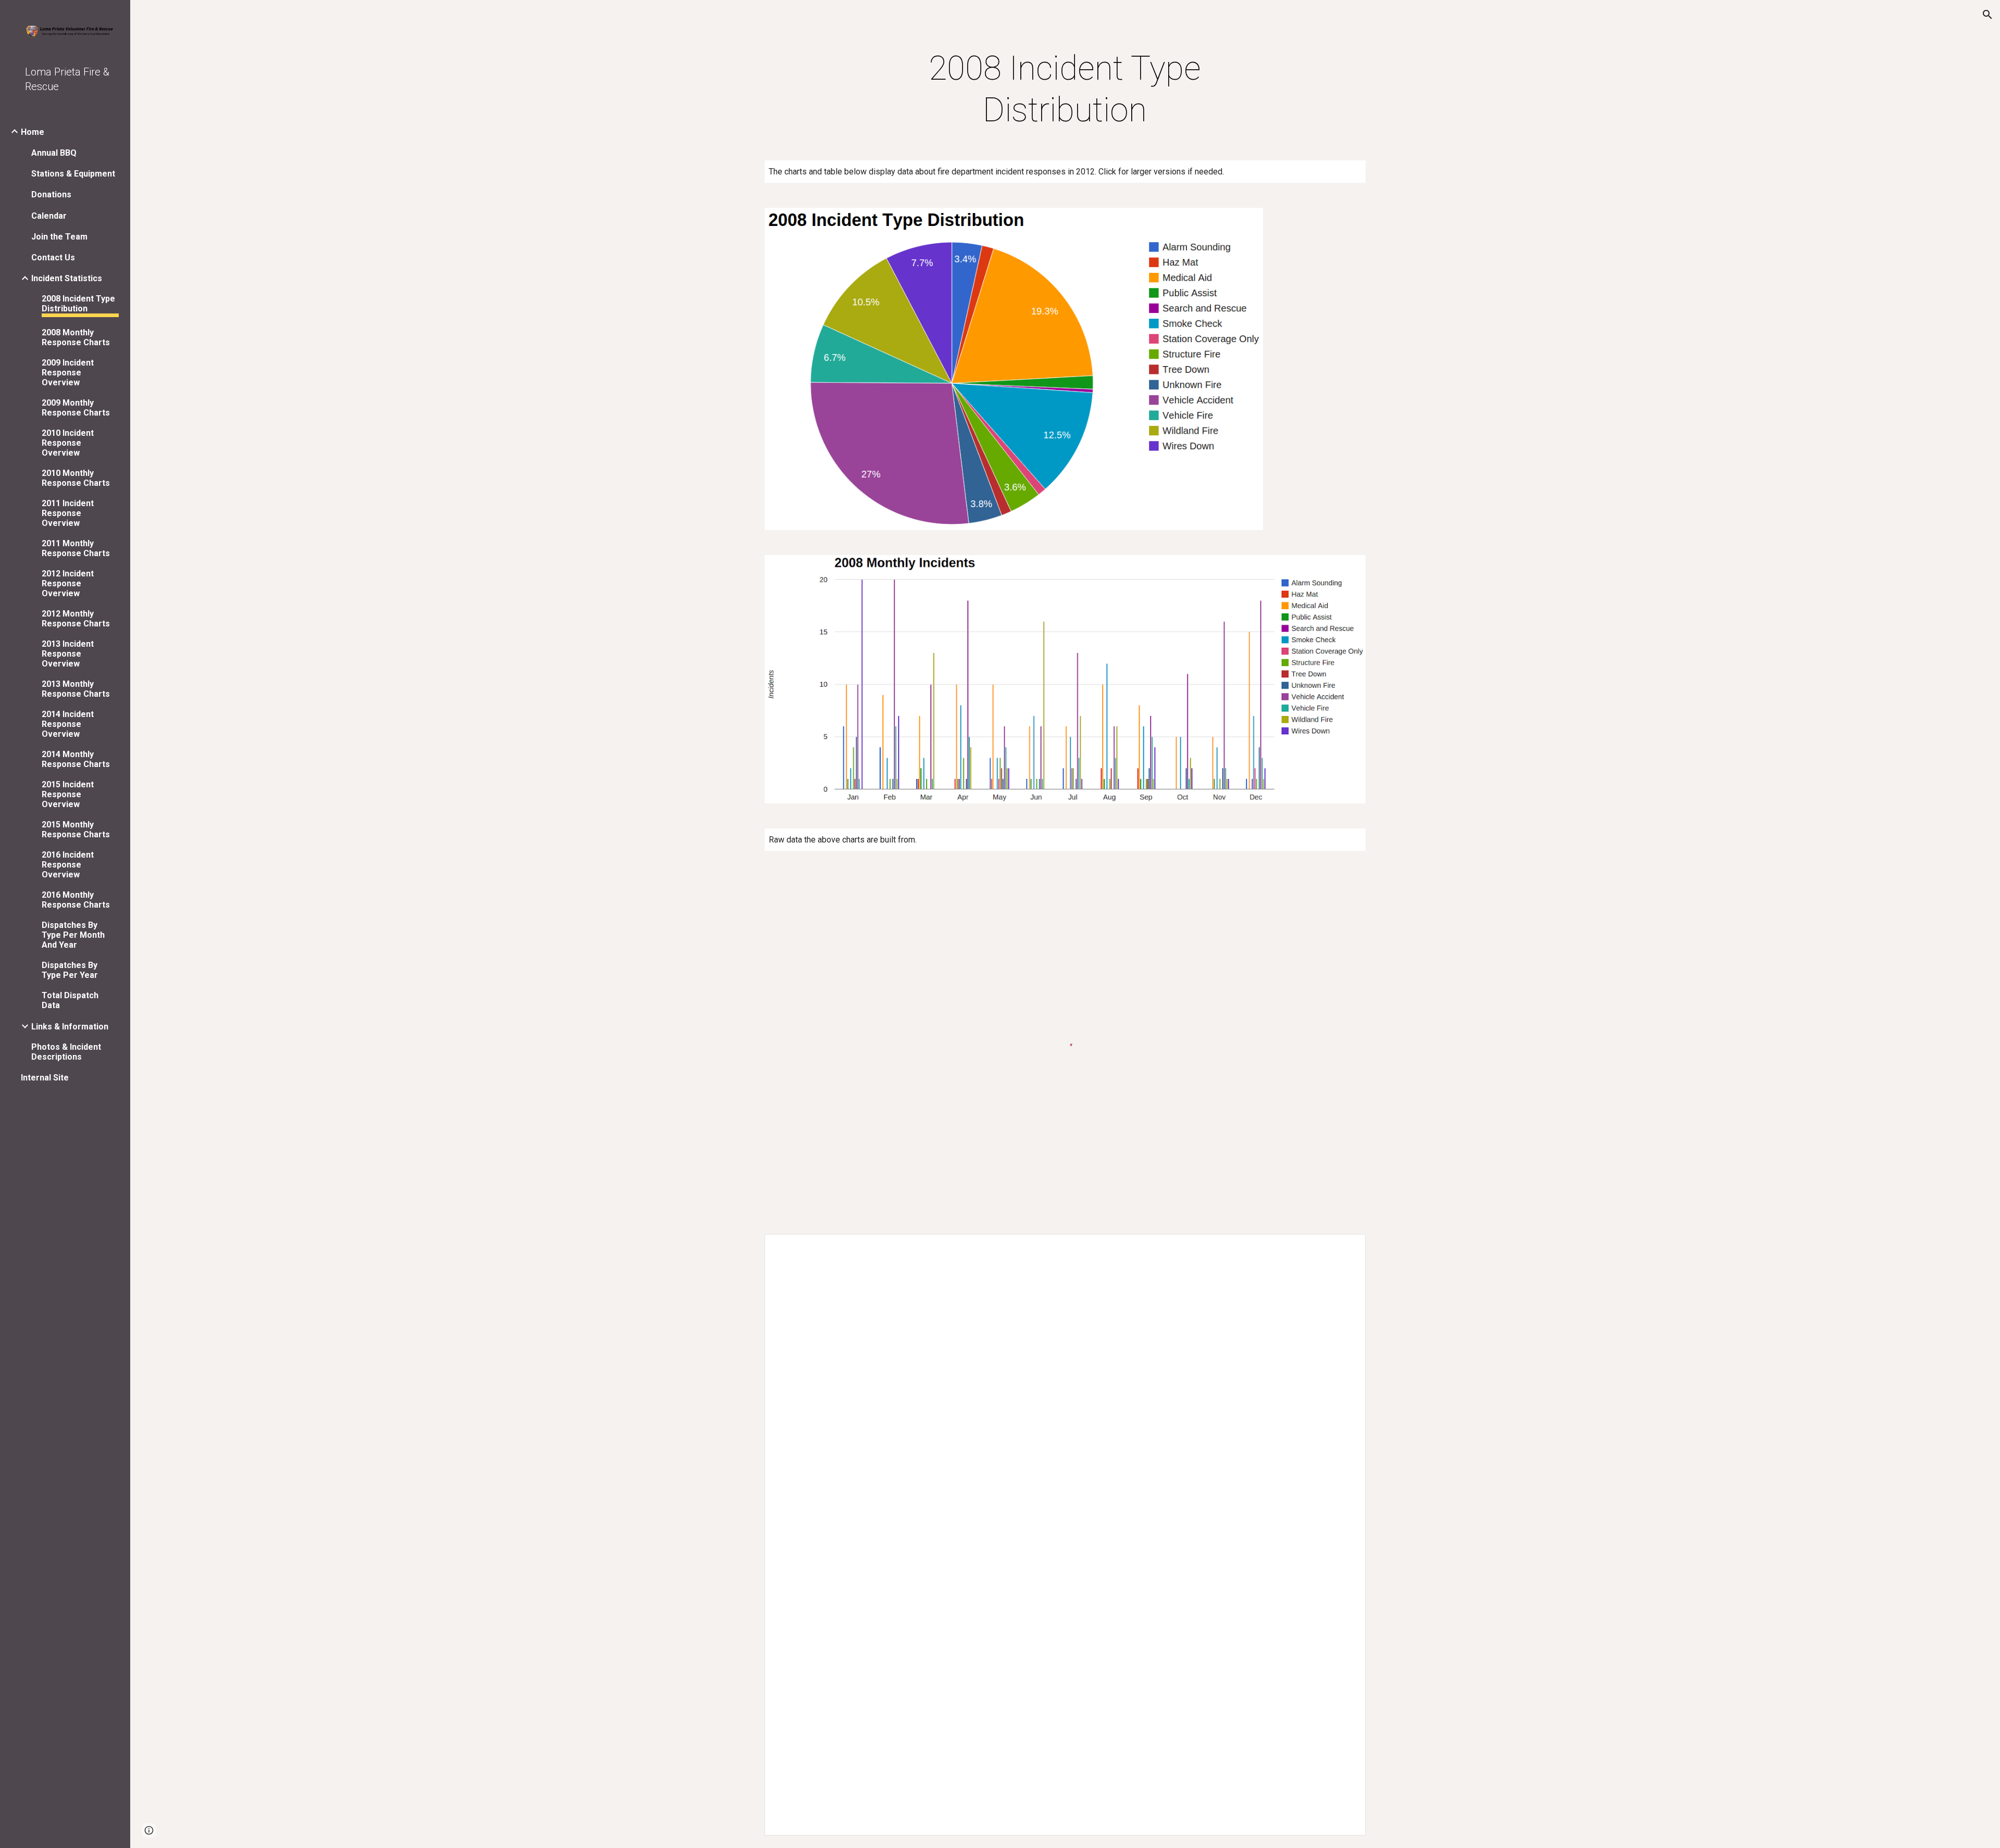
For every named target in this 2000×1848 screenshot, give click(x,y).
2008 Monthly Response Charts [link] (76, 337)
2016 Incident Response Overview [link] (68, 865)
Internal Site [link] (45, 1078)
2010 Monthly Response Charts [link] (76, 478)
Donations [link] (51, 194)
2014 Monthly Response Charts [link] (76, 759)
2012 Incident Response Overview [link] (68, 583)
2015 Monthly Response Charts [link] (76, 829)
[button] (1988, 15)
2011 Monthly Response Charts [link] (76, 548)
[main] (1065, 90)
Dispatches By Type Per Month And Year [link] (73, 935)
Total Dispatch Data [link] (70, 1000)
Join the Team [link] (59, 237)
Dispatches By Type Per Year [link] (70, 970)
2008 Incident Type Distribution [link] (78, 304)
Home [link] (33, 132)
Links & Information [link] (70, 1027)
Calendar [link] (49, 216)
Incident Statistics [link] (67, 278)
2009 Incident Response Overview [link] (68, 373)
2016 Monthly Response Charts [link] (76, 900)
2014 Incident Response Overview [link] (68, 724)
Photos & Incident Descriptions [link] (66, 1052)
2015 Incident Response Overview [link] (68, 794)
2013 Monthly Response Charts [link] (76, 689)
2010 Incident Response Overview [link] (68, 443)
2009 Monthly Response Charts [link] (76, 408)
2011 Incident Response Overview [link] (68, 513)
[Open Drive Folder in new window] (1346, 1248)
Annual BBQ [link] (54, 153)
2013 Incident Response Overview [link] (68, 654)
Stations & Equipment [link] (73, 174)
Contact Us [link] (53, 257)
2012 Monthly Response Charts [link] (76, 619)
